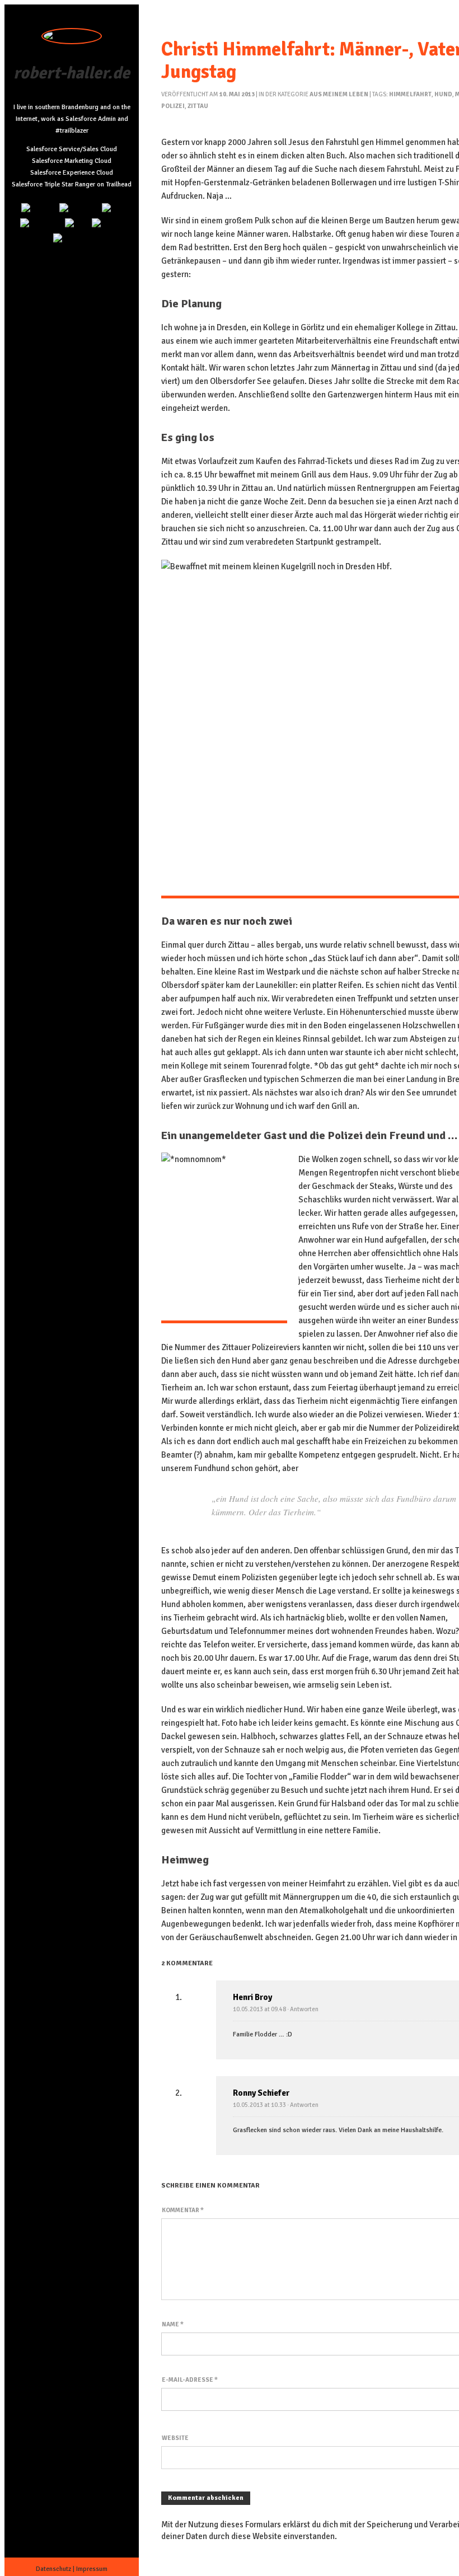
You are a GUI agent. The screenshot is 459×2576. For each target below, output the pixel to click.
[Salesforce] (41, 224)
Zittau (198, 106)
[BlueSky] (108, 224)
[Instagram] (79, 209)
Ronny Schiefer (261, 2093)
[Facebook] (72, 239)
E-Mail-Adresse (190, 2380)
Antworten (304, 2009)
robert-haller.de (72, 73)
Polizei (173, 106)
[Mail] (112, 209)
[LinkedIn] (39, 209)
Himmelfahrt (410, 94)
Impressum (92, 2569)
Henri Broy (252, 1997)
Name (173, 2324)
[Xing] (77, 224)
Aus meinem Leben (339, 94)
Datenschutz (53, 2569)
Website (175, 2438)
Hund (443, 94)
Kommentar (183, 2210)
